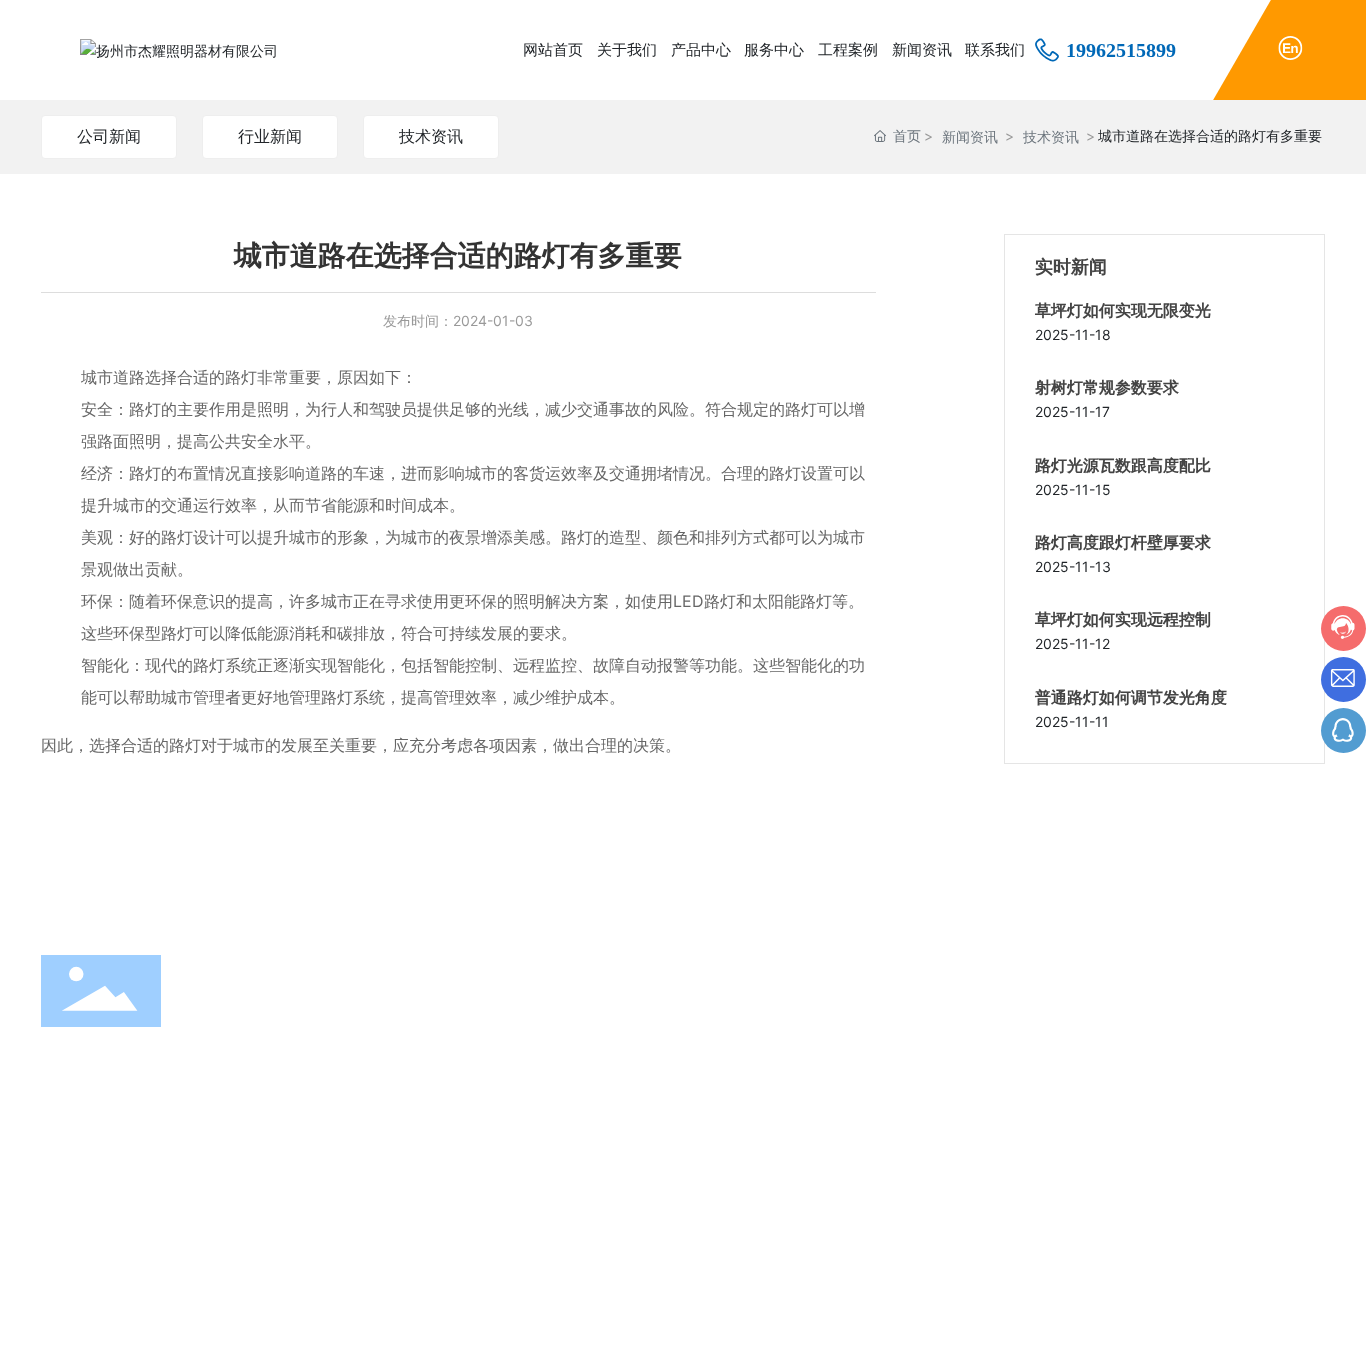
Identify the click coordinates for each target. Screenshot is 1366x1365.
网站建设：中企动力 (1098, 1334)
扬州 (1174, 1334)
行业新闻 (270, 136)
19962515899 (1121, 50)
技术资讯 (431, 136)
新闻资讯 (970, 136)
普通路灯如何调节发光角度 (1131, 697)
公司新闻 (109, 136)
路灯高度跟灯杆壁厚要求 (1123, 542)
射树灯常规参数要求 (1107, 387)
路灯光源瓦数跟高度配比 (1123, 465)
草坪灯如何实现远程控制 (1123, 619)
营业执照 (1297, 1333)
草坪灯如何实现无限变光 (1123, 310)
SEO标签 (1226, 1334)
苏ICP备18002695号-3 (935, 1333)
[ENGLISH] (1290, 46)
